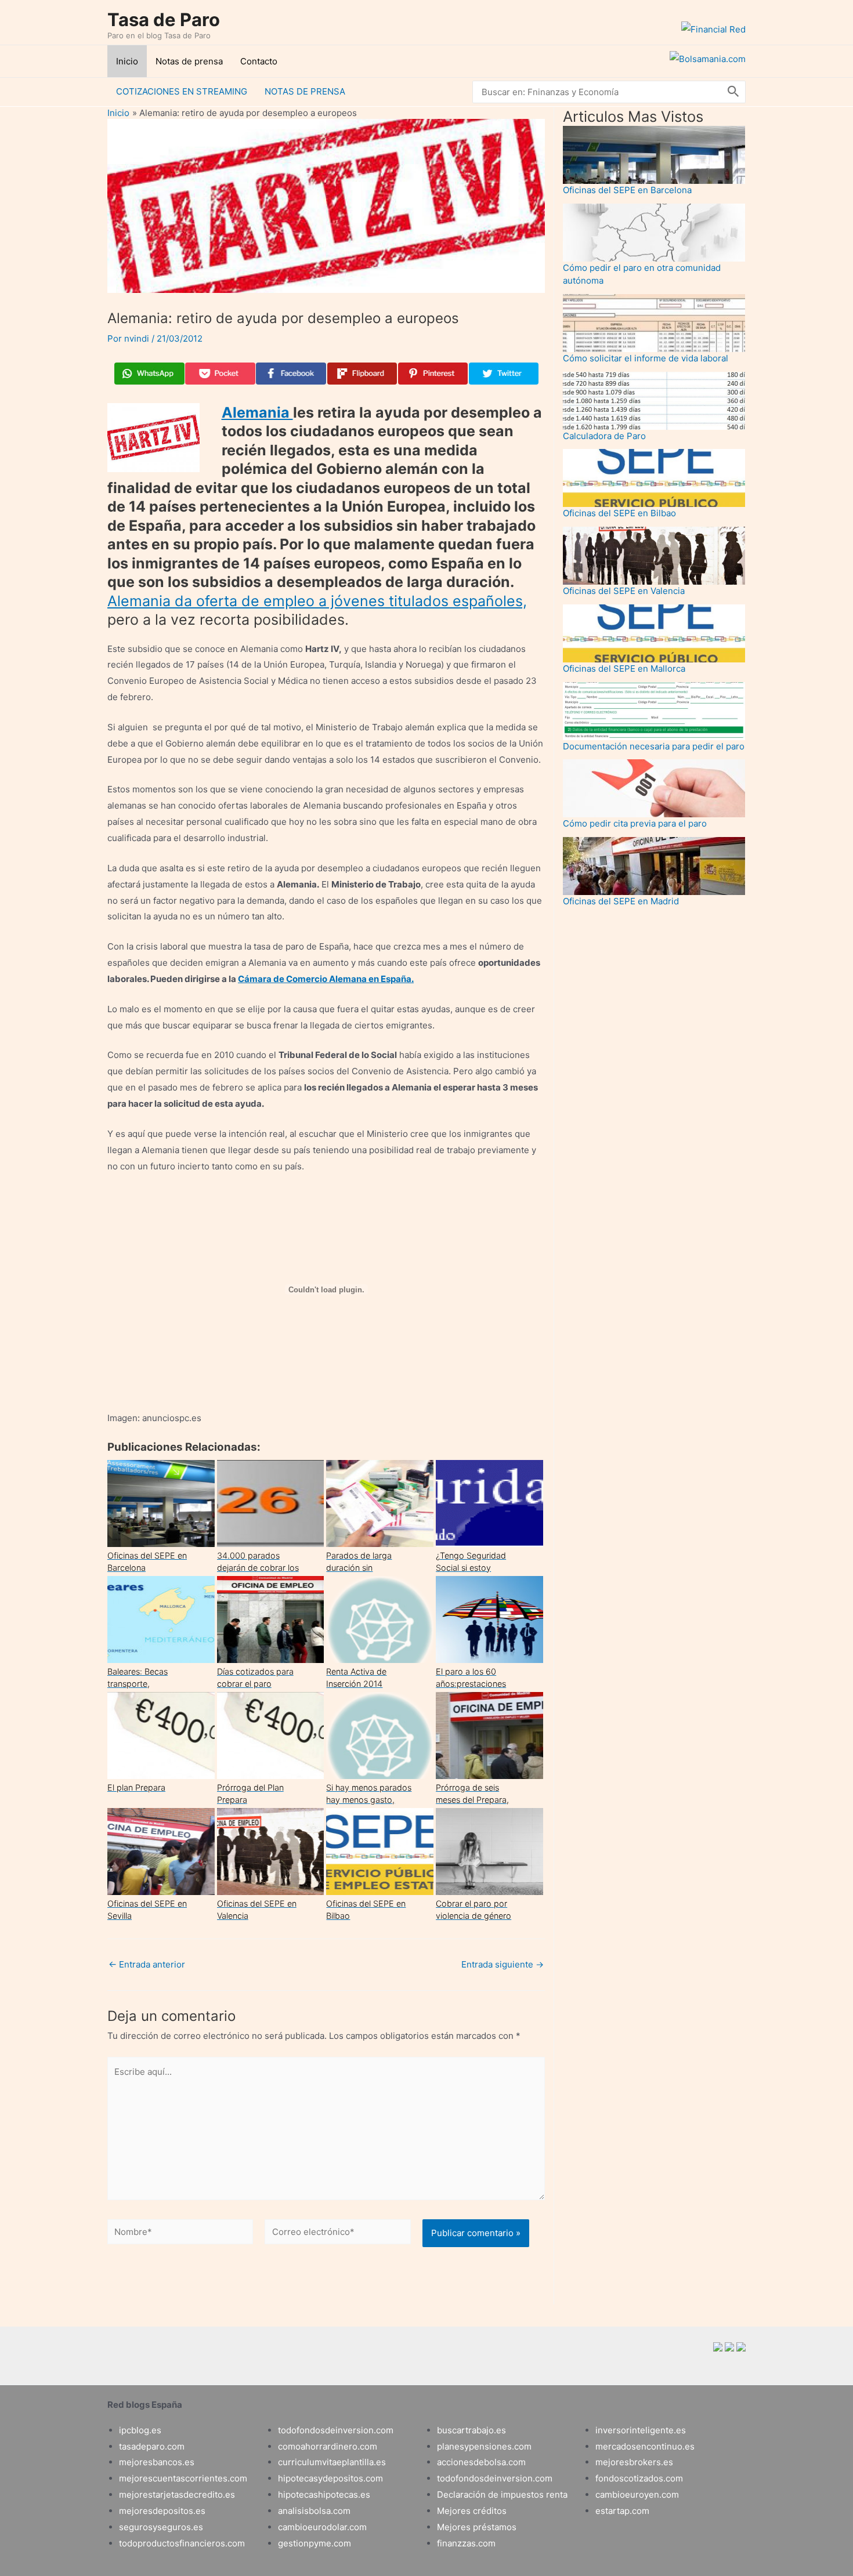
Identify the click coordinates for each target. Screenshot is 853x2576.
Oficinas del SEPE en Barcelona (627, 190)
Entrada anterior (147, 1964)
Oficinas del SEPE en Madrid (621, 901)
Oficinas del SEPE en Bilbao (619, 513)
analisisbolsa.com (314, 2511)
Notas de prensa (189, 61)
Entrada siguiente (503, 1964)
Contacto (259, 61)
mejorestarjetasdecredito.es (177, 2495)
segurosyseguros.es (161, 2527)
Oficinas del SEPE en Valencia (624, 591)
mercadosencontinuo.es (645, 2446)
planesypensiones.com (484, 2446)
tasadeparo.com (152, 2446)
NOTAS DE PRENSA (305, 91)
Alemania (257, 412)
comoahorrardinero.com (328, 2446)
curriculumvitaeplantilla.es (332, 2462)
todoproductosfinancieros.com (182, 2543)
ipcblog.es (140, 2430)
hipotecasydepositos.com (330, 2478)
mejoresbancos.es (157, 2462)
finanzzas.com (466, 2543)
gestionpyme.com (315, 2543)
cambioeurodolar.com (322, 2527)
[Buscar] (733, 92)
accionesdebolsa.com (481, 2462)
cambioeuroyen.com (637, 2495)
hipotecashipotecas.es (324, 2495)
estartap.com (622, 2511)
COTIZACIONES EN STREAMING (182, 91)
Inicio (127, 61)
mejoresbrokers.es (634, 2462)
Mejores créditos (472, 2511)
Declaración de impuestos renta (502, 2495)
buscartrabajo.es (471, 2430)
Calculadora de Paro (604, 436)
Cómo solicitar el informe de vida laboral (646, 358)
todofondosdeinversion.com (336, 2430)
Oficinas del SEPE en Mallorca (624, 669)
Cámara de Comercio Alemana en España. (326, 979)
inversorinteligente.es (641, 2430)
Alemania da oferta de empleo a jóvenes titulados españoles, (317, 601)
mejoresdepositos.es (162, 2511)
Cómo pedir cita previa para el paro (635, 823)
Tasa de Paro (164, 19)
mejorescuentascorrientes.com (183, 2478)
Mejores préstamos (477, 2527)
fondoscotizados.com (639, 2478)
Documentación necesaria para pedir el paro (654, 746)
